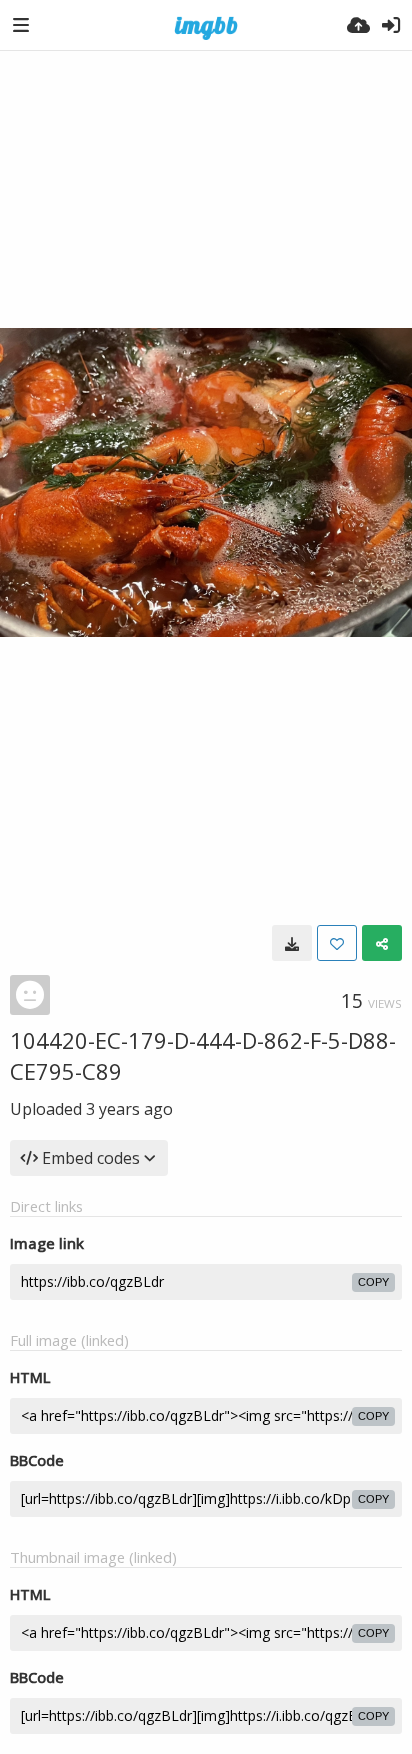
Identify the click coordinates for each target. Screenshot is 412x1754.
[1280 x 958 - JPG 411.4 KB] (292, 943)
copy (373, 1282)
